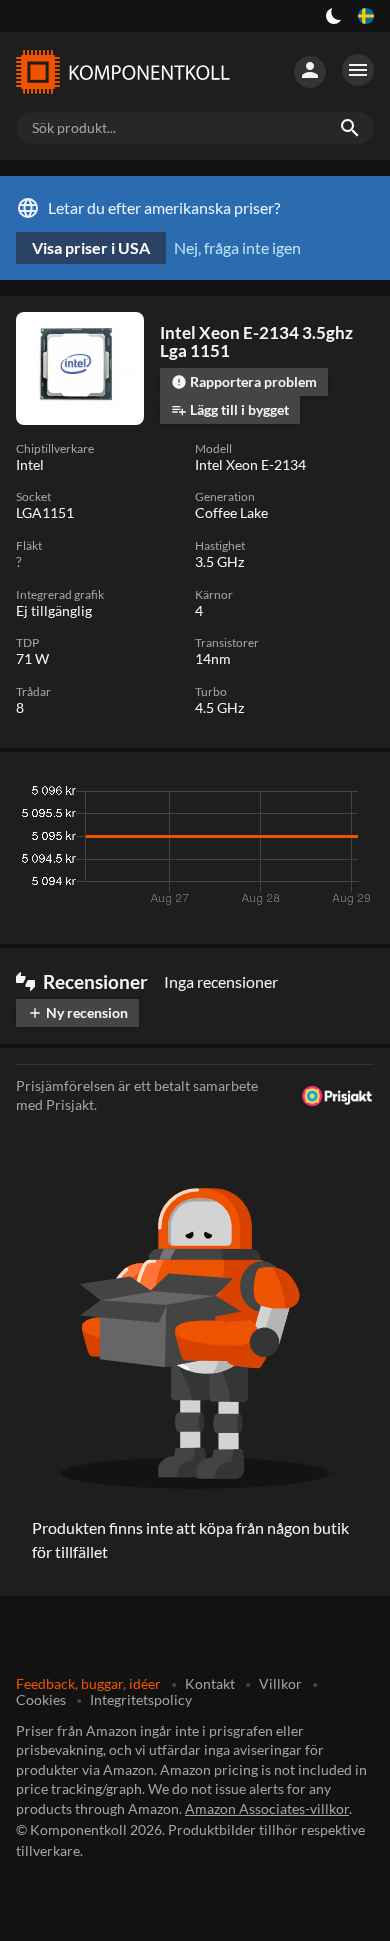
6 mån (250, 796)
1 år (303, 796)
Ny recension (77, 1012)
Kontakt (210, 1683)
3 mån (191, 796)
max (351, 796)
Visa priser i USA (91, 247)
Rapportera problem (244, 381)
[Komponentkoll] (123, 72)
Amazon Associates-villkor (267, 1808)
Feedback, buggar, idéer (88, 1683)
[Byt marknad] (366, 16)
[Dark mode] (334, 16)
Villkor (280, 1683)
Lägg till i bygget (230, 409)
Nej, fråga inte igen (237, 247)
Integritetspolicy (141, 1699)
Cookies (41, 1699)
